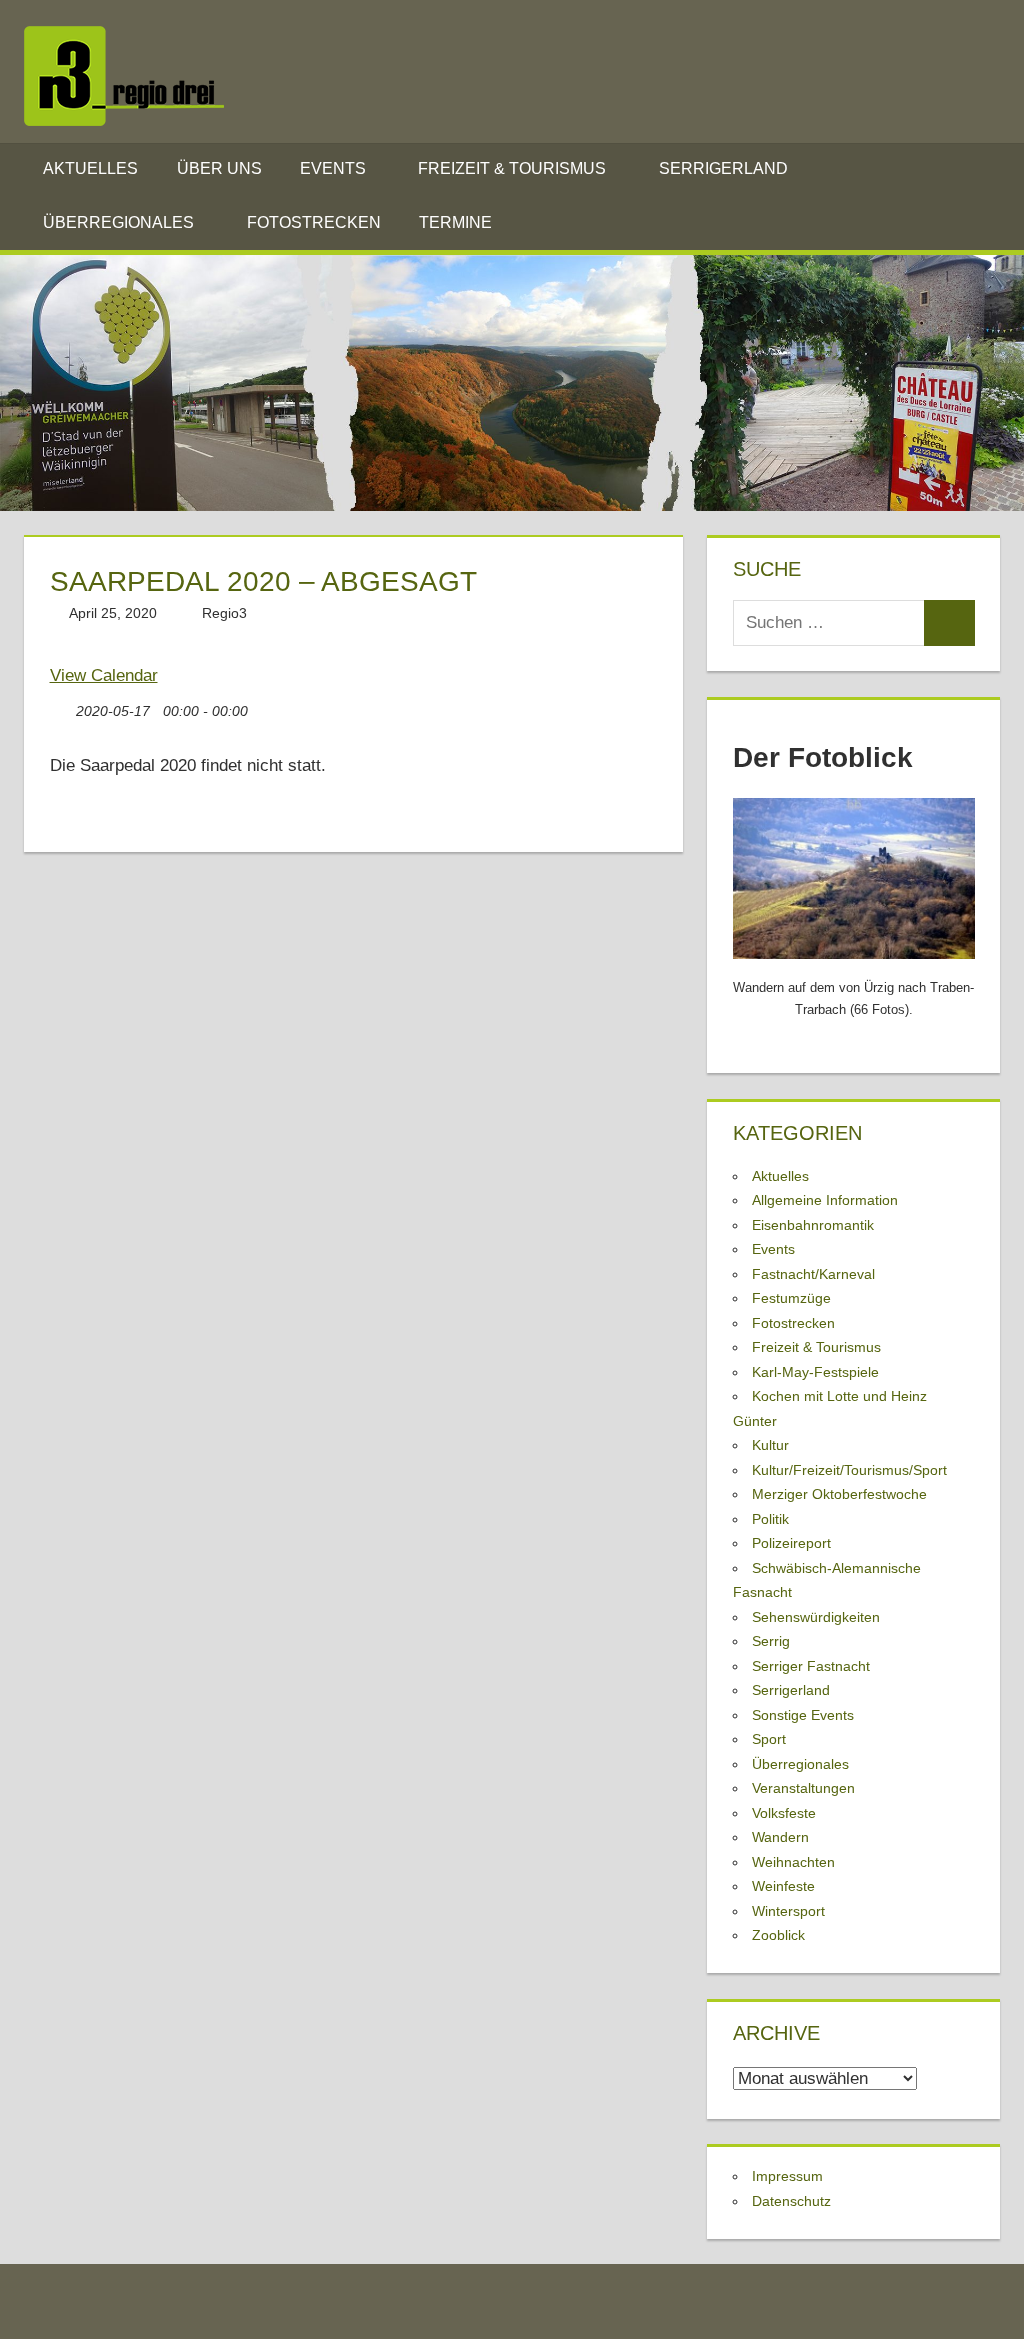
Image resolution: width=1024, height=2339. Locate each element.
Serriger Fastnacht (811, 1666)
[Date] (60, 706)
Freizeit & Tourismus (512, 168)
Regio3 (224, 613)
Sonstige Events (803, 1715)
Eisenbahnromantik (813, 1225)
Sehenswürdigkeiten (816, 1617)
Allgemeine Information (825, 1200)
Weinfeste (783, 1886)
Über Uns (219, 168)
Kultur (770, 1445)
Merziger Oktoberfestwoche (839, 1494)
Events (333, 168)
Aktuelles (90, 168)
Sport (769, 1739)
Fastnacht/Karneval (813, 1274)
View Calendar (104, 675)
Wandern (780, 1837)
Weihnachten (793, 1862)
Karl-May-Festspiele (815, 1372)
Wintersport (788, 1911)
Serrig (771, 1641)
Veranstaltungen (803, 1788)
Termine (455, 222)
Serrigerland (723, 168)
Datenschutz (791, 2201)
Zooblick (778, 1935)
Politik (770, 1519)
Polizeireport (791, 1543)
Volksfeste (784, 1813)
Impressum (787, 2176)
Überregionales (118, 222)
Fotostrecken (314, 222)
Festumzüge (791, 1298)
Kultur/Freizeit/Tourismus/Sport (849, 1470)
